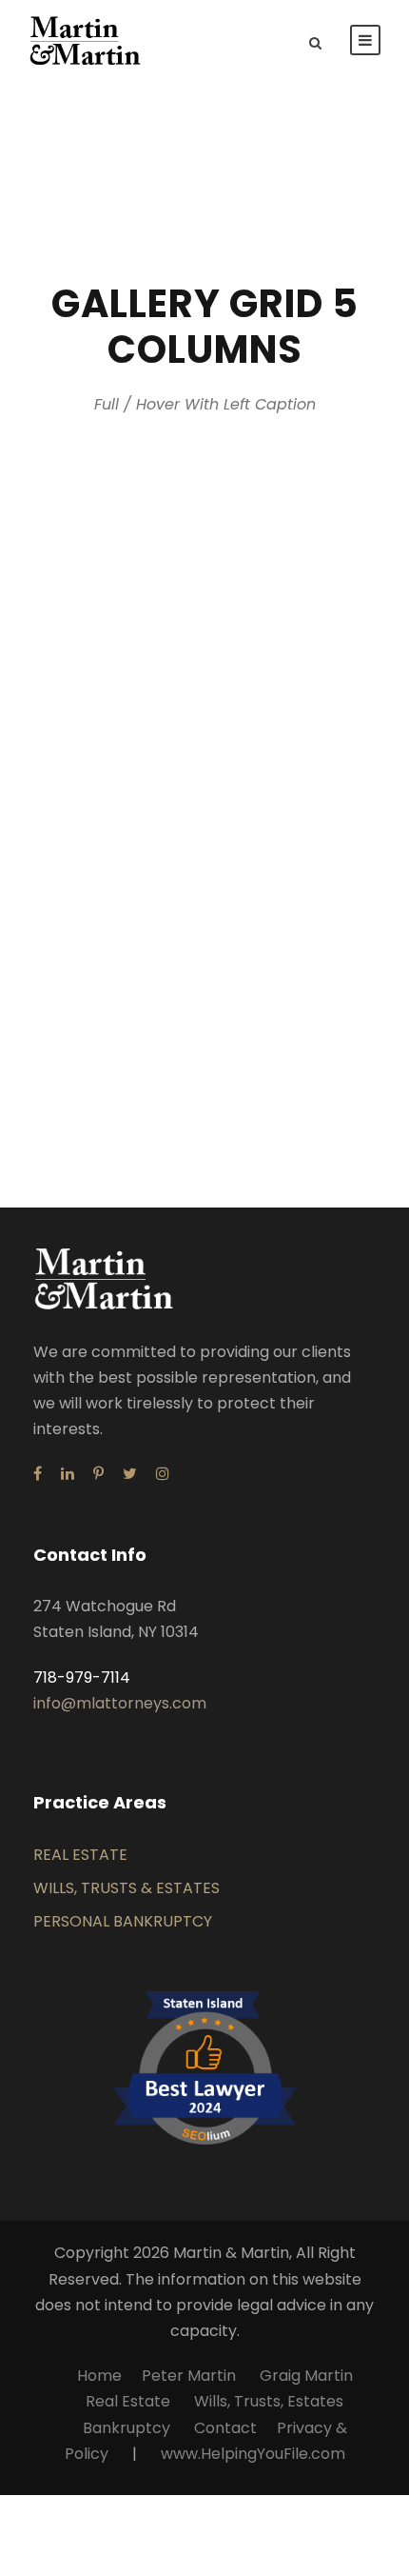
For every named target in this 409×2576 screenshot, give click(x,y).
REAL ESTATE (80, 1855)
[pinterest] (98, 1474)
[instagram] (163, 1474)
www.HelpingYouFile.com (253, 2454)
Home (99, 2376)
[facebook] (38, 1474)
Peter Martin (191, 2376)
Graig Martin (306, 2376)
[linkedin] (68, 1474)
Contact (225, 2428)
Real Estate (128, 2401)
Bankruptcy (127, 2428)
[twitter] (130, 1474)
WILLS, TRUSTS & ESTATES (127, 1888)
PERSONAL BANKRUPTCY (123, 1921)
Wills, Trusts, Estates (269, 2401)
